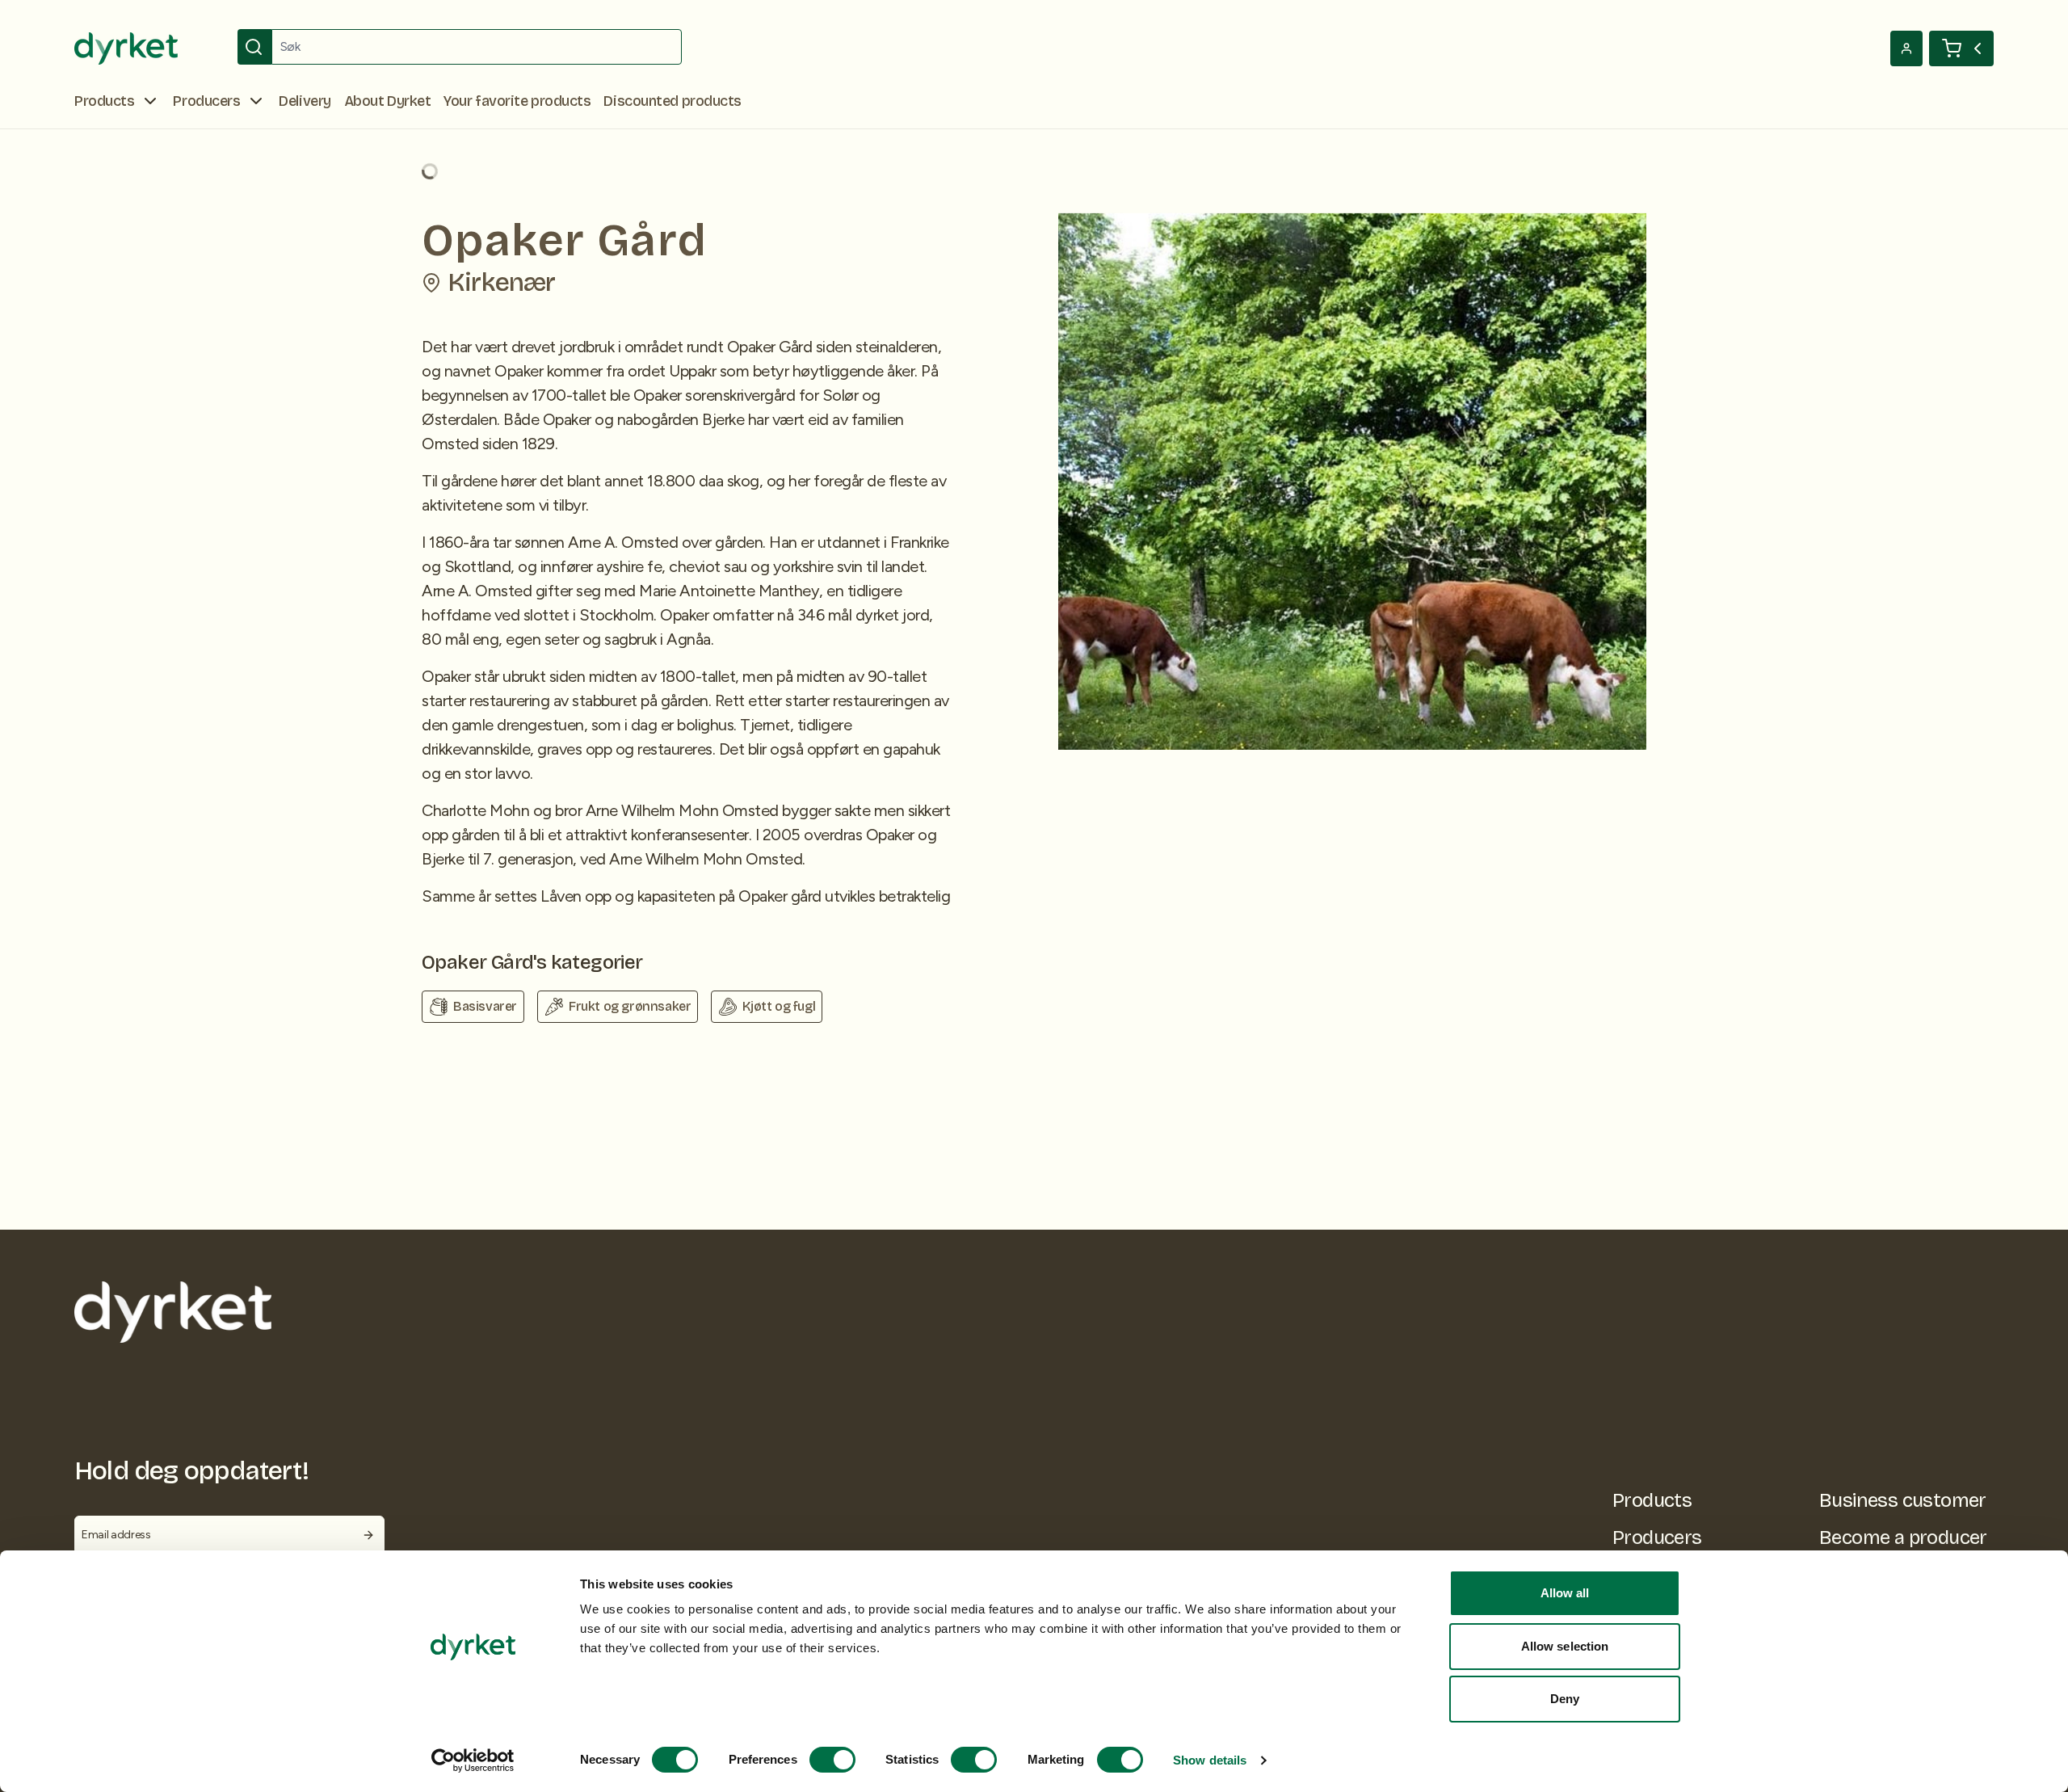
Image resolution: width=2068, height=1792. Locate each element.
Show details (1210, 1760)
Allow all (1565, 1593)
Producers (1657, 1538)
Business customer (1903, 1500)
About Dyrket (388, 101)
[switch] (832, 1760)
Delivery (305, 101)
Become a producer (1903, 1538)
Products (1652, 1500)
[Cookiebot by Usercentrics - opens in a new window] (473, 1760)
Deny (1565, 1699)
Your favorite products (517, 101)
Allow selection (1565, 1646)
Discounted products (672, 101)
